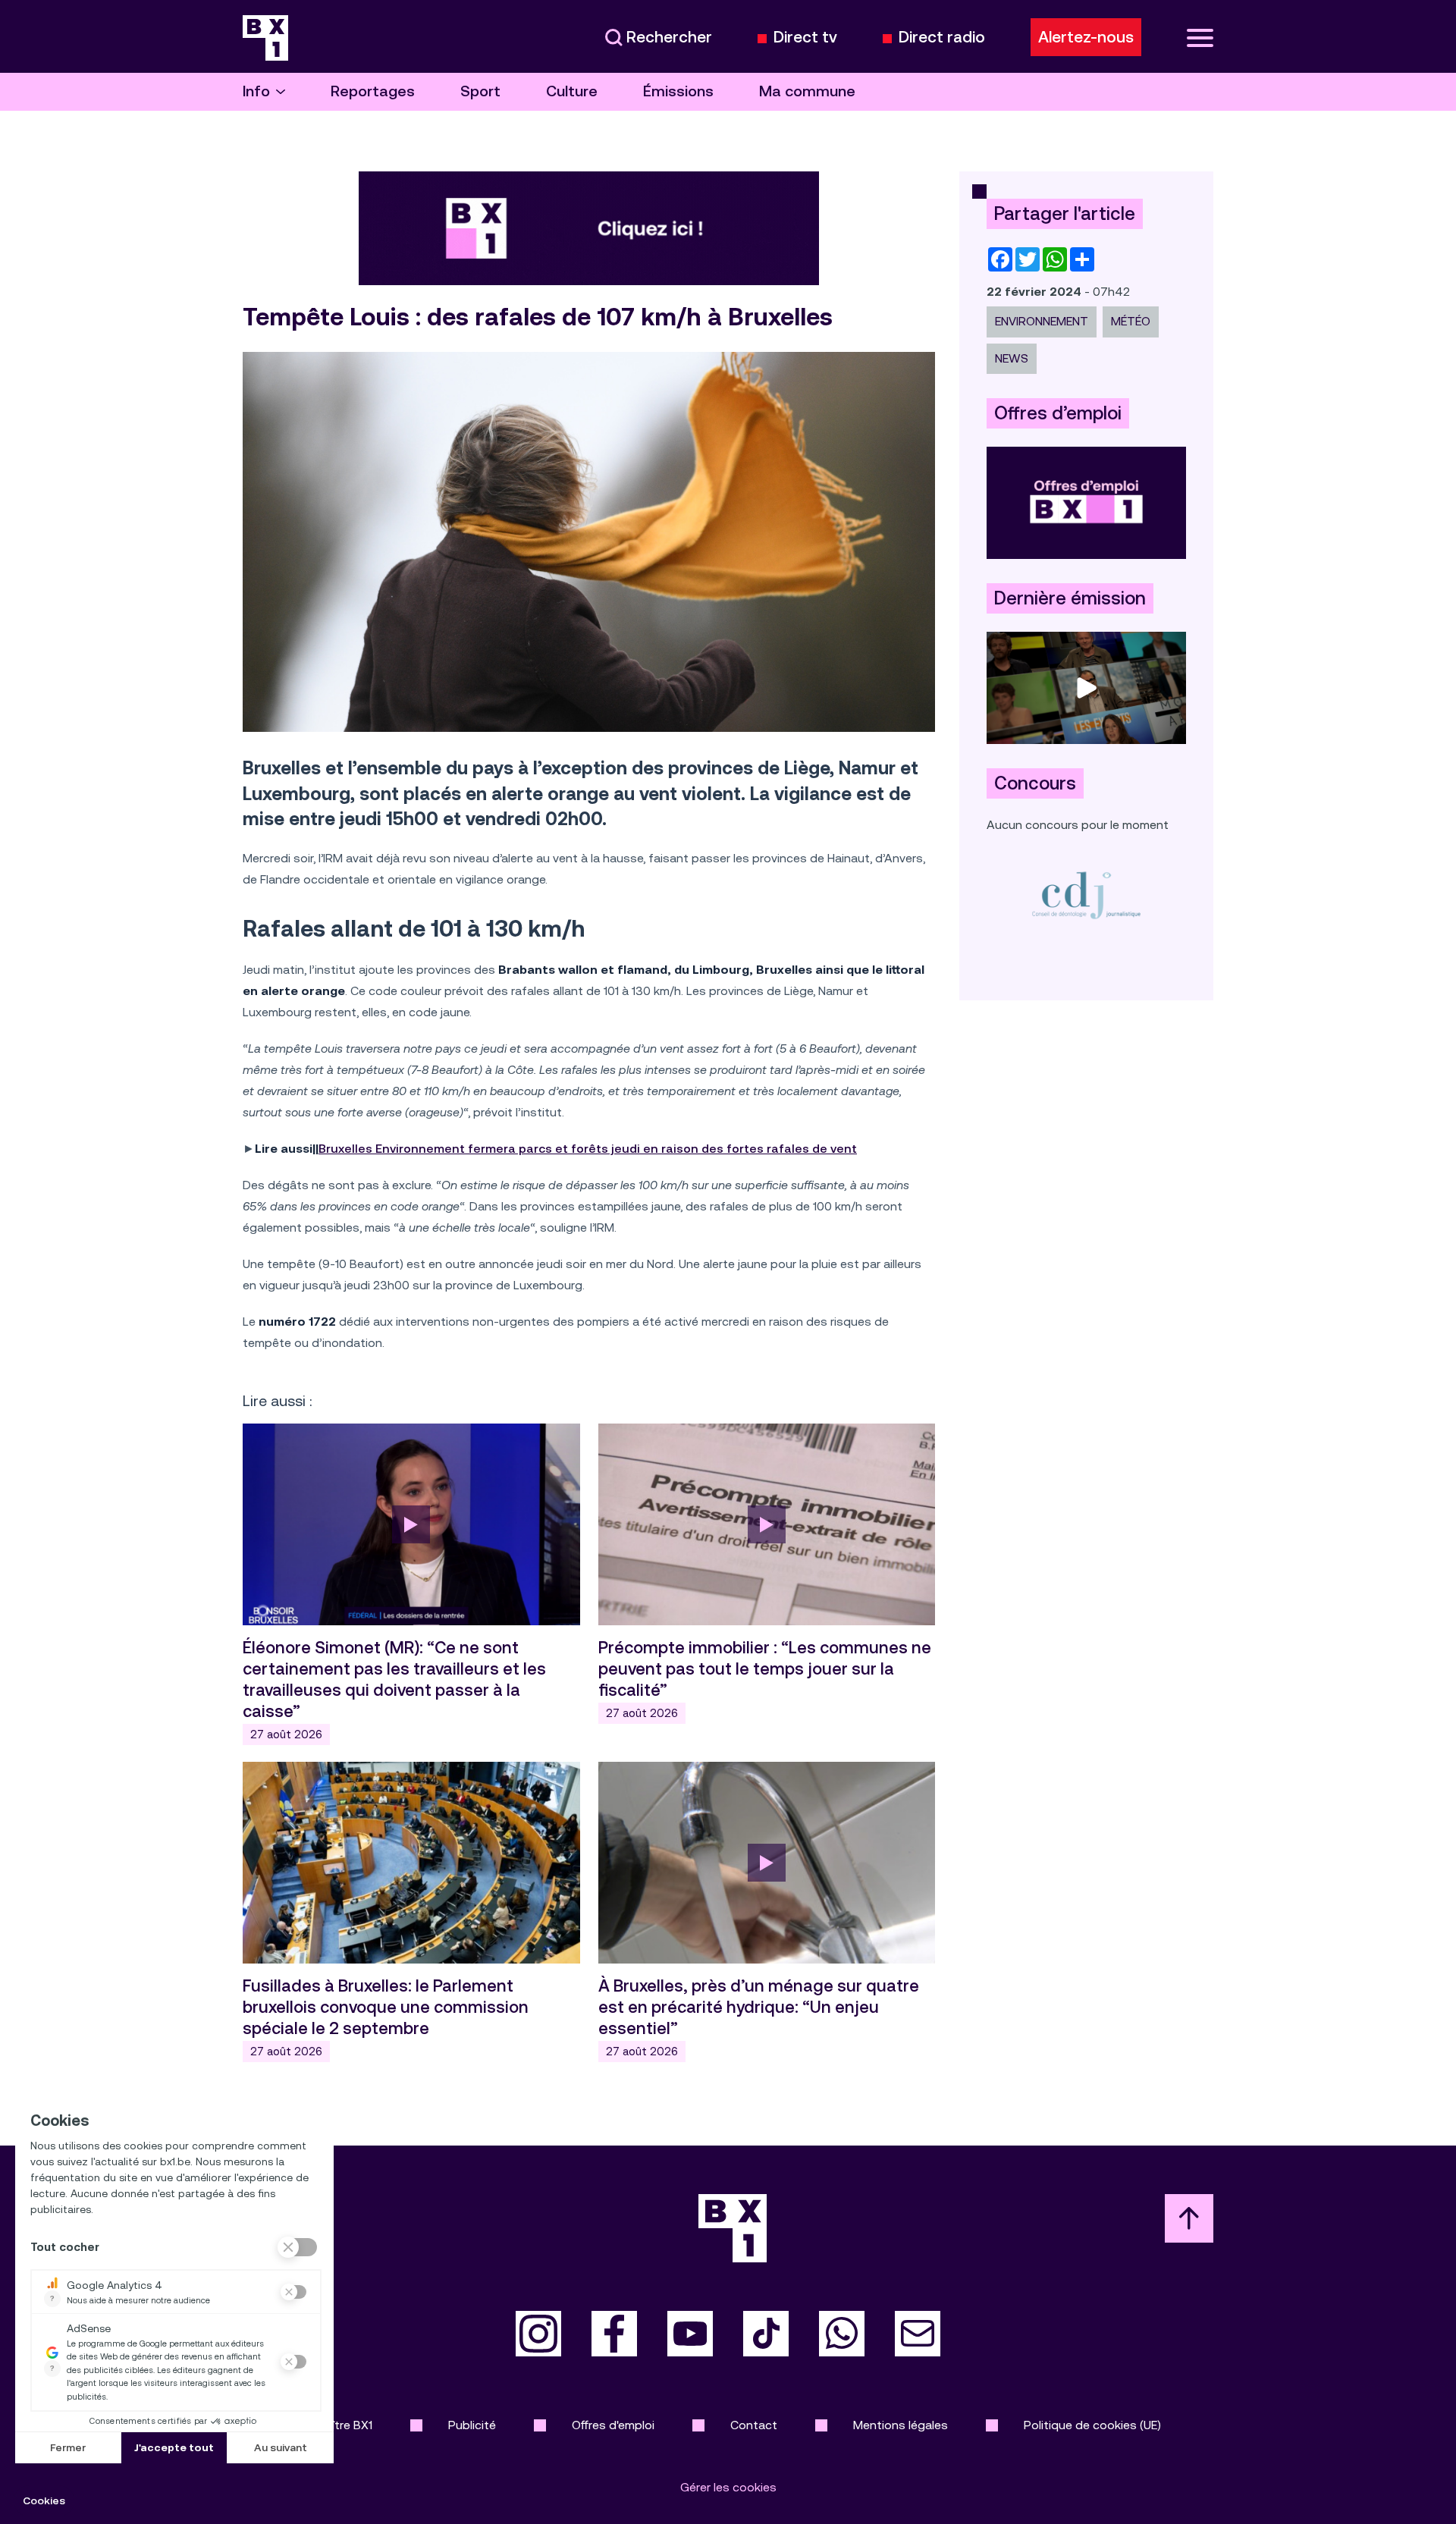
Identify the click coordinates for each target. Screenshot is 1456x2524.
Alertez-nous (1086, 37)
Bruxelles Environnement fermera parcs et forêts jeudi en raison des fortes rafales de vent (588, 1149)
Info (256, 91)
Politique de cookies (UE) (1092, 2425)
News (1012, 358)
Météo (1131, 321)
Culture (572, 91)
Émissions (678, 91)
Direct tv (805, 38)
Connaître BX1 (334, 2425)
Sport (480, 91)
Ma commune (807, 91)
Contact (754, 2425)
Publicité (472, 2425)
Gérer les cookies (728, 2487)
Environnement (1042, 321)
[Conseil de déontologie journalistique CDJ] (1086, 895)
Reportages (373, 91)
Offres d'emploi (613, 2425)
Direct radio (942, 38)
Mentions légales (901, 2425)
